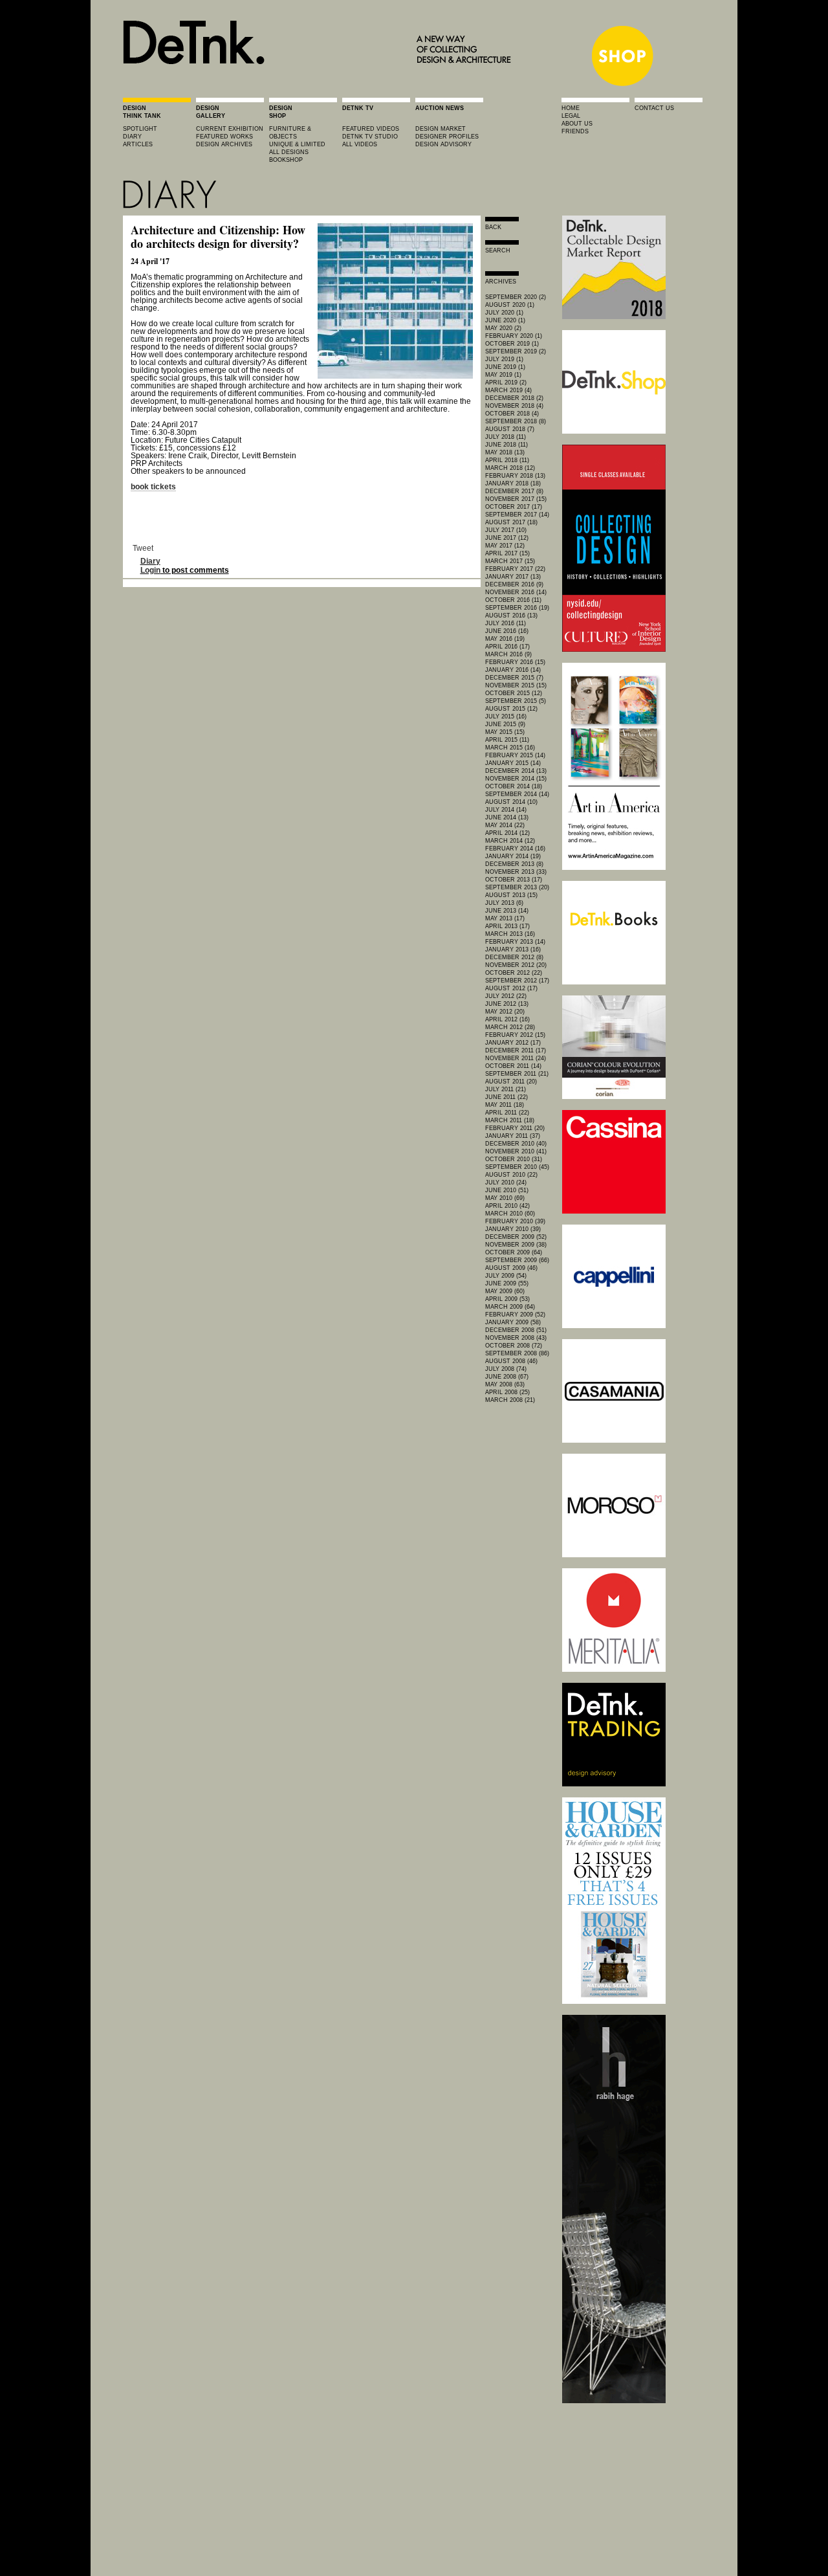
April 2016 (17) (507, 647)
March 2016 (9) (508, 654)
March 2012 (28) (510, 1027)
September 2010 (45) (517, 1167)
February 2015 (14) (515, 755)
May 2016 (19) (505, 639)
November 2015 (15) (516, 685)
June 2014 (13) (507, 817)
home (571, 108)
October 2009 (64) (514, 1252)
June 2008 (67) (507, 1377)
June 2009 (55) (507, 1283)
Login (150, 570)
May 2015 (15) (505, 732)
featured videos (371, 129)
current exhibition (230, 129)
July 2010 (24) (506, 1183)
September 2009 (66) (517, 1260)
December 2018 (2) (514, 398)
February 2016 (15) (515, 662)
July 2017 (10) (506, 530)
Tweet (143, 548)
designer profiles (447, 137)
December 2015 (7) (514, 678)
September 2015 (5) (516, 701)
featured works (224, 137)
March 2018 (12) (510, 468)
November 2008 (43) (516, 1338)
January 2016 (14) (513, 670)
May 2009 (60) (505, 1291)
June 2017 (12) (507, 538)
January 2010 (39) (513, 1229)
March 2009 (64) (510, 1307)
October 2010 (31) (514, 1159)
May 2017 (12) (505, 546)
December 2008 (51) (516, 1330)
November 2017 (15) (516, 499)
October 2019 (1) (512, 344)
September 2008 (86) (517, 1353)
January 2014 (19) (513, 856)
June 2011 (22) (507, 1097)
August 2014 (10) (511, 802)
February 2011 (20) (515, 1128)
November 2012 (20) (516, 965)
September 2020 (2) (516, 297)
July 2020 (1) (504, 313)
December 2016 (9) (514, 584)
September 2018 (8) (516, 421)
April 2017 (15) (507, 553)
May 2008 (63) (505, 1384)
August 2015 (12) (511, 709)
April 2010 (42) (507, 1206)
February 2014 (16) (515, 849)
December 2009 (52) (516, 1237)
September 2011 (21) (517, 1074)
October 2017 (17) (514, 507)
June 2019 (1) (505, 367)
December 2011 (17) (516, 1050)
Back (493, 227)
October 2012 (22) (514, 973)
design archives (224, 144)
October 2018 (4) (512, 414)
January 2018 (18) (513, 483)
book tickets (153, 487)
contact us (654, 108)
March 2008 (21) (510, 1400)
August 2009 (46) (511, 1268)
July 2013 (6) (504, 903)
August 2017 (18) (511, 522)
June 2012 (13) (507, 1004)
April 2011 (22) (507, 1113)
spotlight (140, 129)
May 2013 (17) (505, 918)
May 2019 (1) (503, 375)
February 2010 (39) (515, 1221)
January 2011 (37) (513, 1136)
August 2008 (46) (511, 1361)
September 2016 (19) (517, 608)
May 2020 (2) (503, 328)
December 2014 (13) (516, 771)
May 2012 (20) (505, 1012)
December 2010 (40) (516, 1144)
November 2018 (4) (514, 406)
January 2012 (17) (513, 1043)
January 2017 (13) (513, 577)
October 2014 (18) (514, 786)
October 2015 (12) (514, 693)
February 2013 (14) (515, 942)
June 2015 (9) (505, 724)
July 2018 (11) (506, 437)
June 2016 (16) (507, 631)
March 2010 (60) (510, 1214)
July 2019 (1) (504, 359)
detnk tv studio (370, 137)
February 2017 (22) (515, 569)
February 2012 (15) (515, 1035)
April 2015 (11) (507, 740)
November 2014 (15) (516, 779)
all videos (360, 144)
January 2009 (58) (513, 1322)
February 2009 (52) (515, 1315)
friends (575, 131)
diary (132, 137)
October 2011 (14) (513, 1066)
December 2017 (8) (514, 491)
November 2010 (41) (516, 1151)
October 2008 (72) (514, 1346)
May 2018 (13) (505, 452)
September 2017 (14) (517, 515)
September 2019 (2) (516, 351)
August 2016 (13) (511, 616)
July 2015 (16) (506, 716)
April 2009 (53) (507, 1299)
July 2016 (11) (506, 623)
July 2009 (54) (506, 1276)
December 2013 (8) (514, 864)
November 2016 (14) (516, 592)
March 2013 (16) (510, 934)
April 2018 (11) (507, 460)
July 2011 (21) (506, 1089)
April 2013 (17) (507, 926)
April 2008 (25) (507, 1392)
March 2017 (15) (510, 561)
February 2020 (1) (514, 336)
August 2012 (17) (511, 988)
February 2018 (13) (515, 476)
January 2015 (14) (513, 763)
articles (138, 144)
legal (571, 116)
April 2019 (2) (506, 383)
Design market (441, 129)
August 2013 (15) (511, 895)
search (498, 250)
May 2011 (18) (505, 1105)
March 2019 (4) (508, 390)
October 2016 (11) (513, 600)
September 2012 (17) (517, 981)
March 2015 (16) (510, 748)
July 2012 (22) (506, 996)
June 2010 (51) (507, 1190)
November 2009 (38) (516, 1245)
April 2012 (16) (507, 1019)
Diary (150, 561)
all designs (289, 152)
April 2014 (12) (507, 833)
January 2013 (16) (513, 949)
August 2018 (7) (510, 429)
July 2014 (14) (506, 810)
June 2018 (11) (507, 445)
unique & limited (297, 144)
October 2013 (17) (514, 880)
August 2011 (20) (511, 1082)
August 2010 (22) (511, 1175)
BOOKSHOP (286, 160)
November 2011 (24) (516, 1058)
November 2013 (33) (516, 872)
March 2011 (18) (510, 1120)
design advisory (443, 144)
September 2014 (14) (517, 794)
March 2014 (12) (510, 841)
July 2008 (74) (506, 1369)
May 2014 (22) (505, 825)
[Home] (321, 85)
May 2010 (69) (505, 1198)
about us (577, 124)
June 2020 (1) (505, 320)
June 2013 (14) (507, 911)
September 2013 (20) (517, 887)
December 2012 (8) (514, 957)
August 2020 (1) (510, 305)
